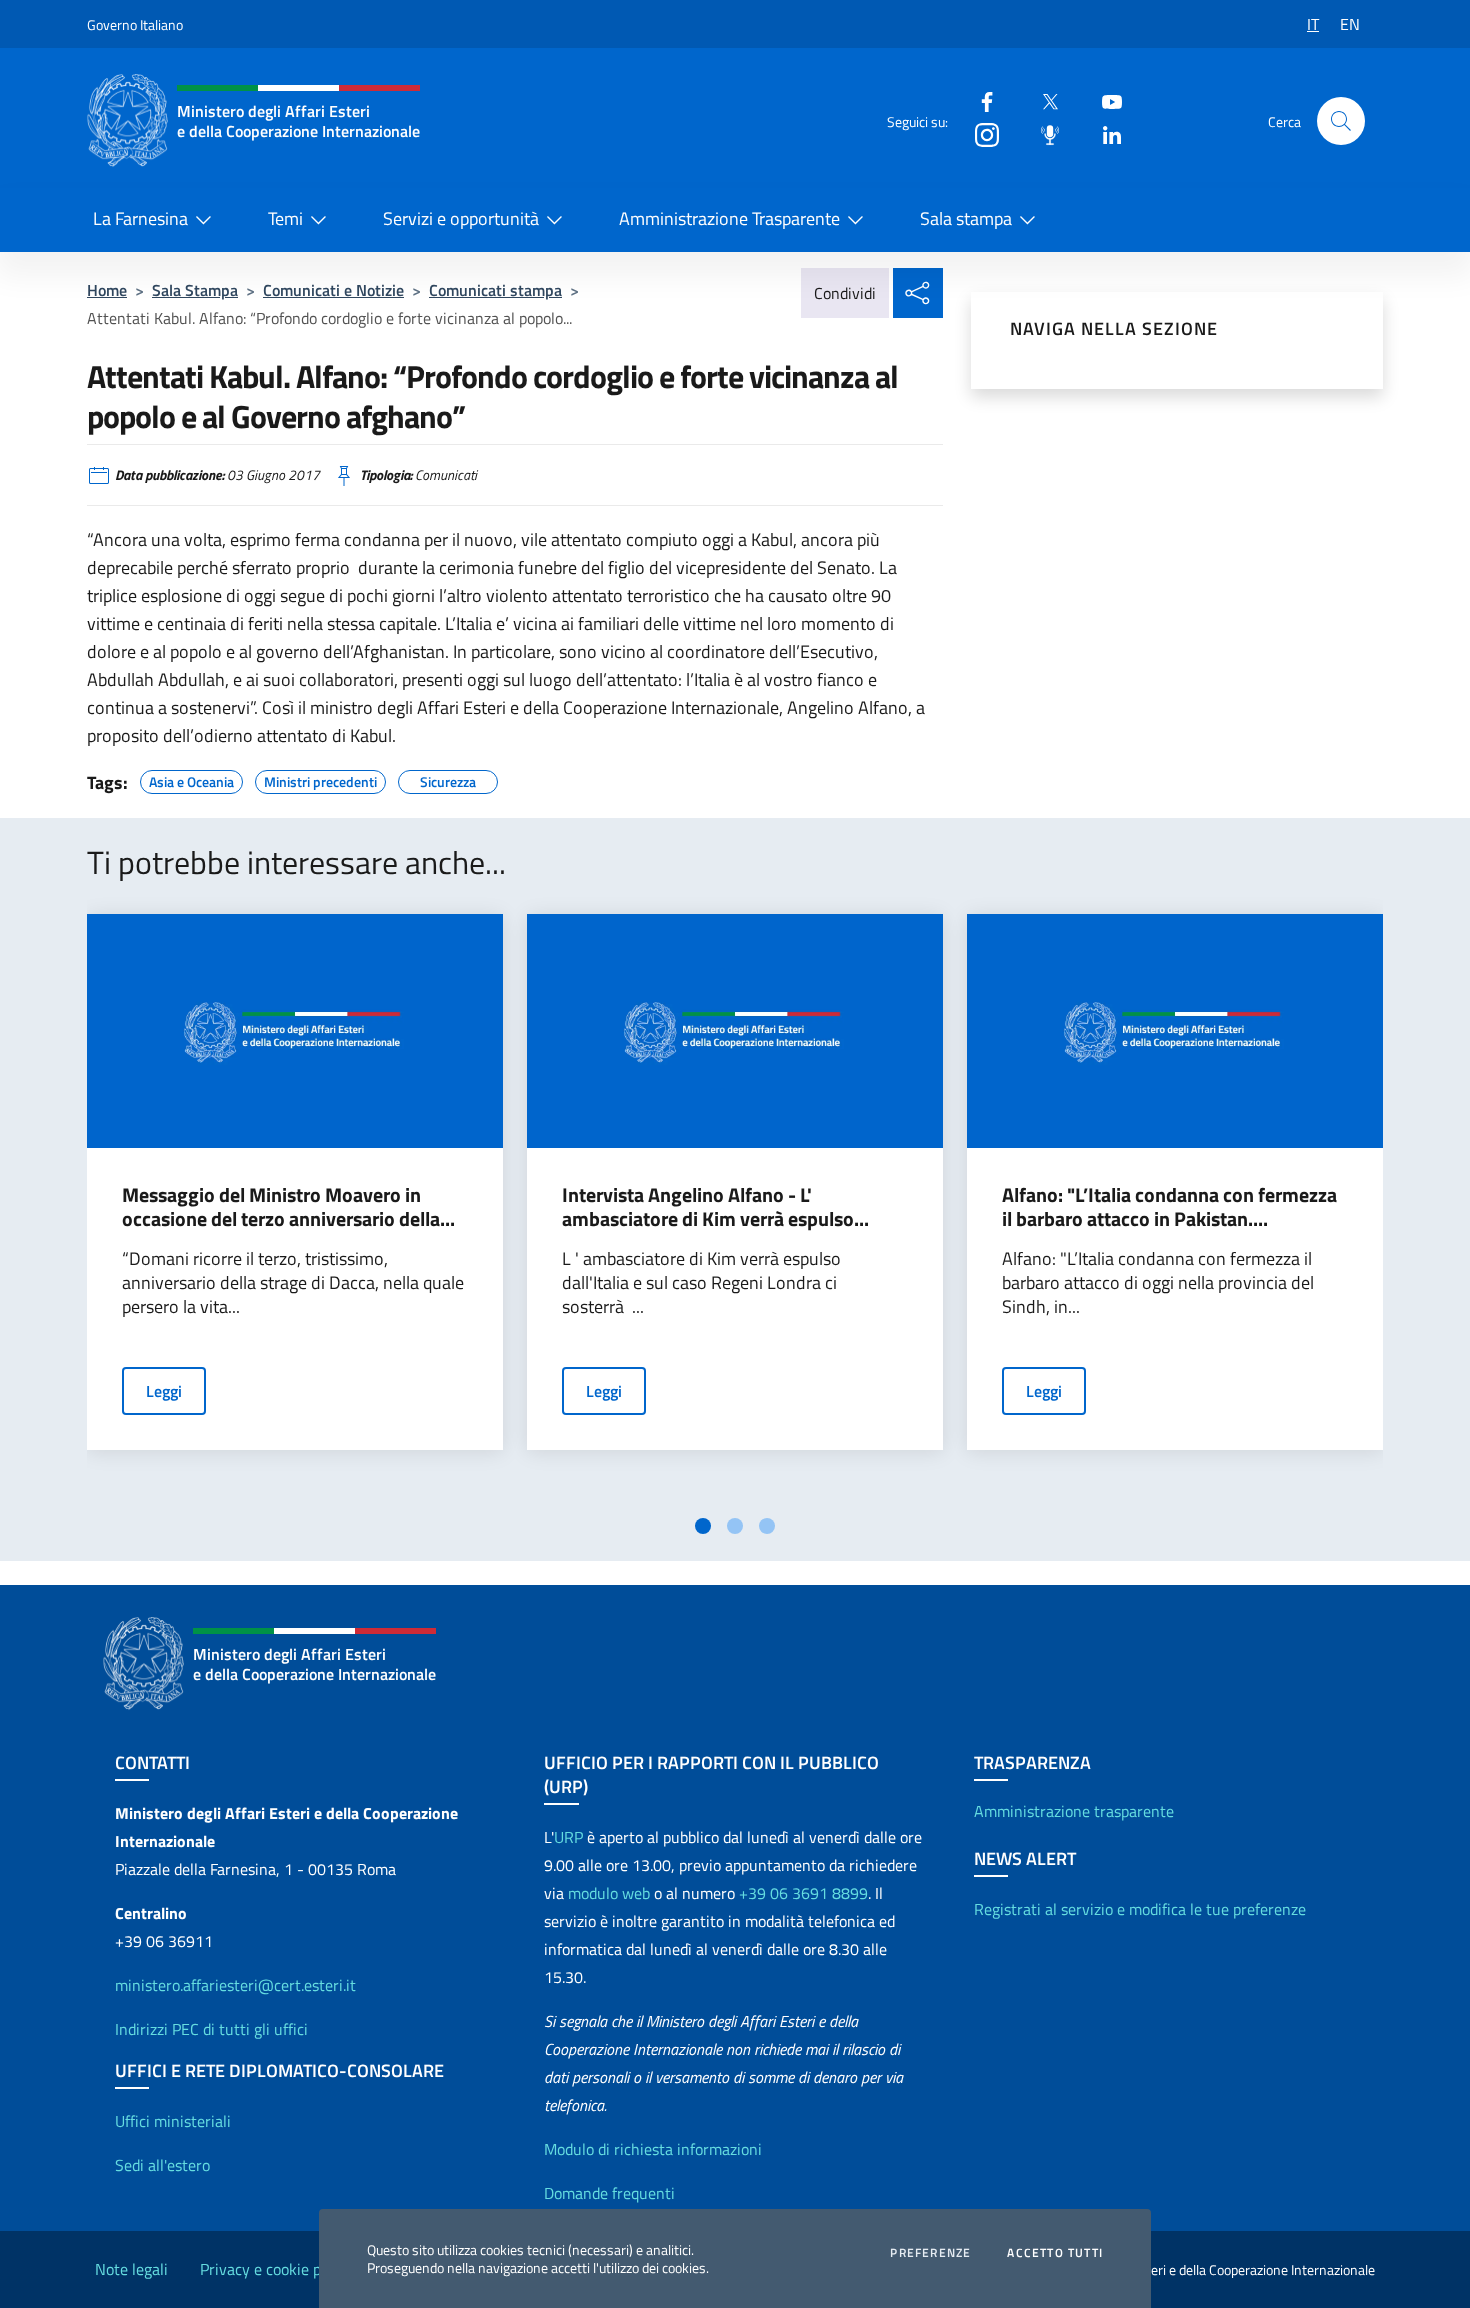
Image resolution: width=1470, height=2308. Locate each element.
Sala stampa (966, 218)
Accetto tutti (1055, 2253)
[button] (1341, 121)
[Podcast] (1042, 133)
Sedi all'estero (162, 2165)
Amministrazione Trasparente (729, 218)
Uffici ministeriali (173, 2121)
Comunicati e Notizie (333, 290)
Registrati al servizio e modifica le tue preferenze (1140, 1909)
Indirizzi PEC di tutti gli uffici (211, 2029)
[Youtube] (1104, 100)
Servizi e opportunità (461, 218)
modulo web (609, 1893)
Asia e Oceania (191, 779)
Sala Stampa (195, 290)
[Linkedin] (1104, 133)
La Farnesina (140, 218)
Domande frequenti (609, 2193)
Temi (285, 218)
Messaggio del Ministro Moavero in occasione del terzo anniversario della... (288, 1207)
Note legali (131, 2269)
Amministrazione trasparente (1074, 1811)
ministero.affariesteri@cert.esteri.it (235, 1985)
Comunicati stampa (495, 290)
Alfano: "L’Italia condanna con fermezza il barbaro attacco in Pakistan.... (1169, 1207)
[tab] (703, 1526)
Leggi (164, 1391)
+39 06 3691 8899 (803, 1893)
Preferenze (930, 2253)
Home (107, 290)
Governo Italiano (135, 24)
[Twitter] (1042, 100)
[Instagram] (979, 133)
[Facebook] (979, 100)
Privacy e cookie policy (276, 2269)
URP (568, 1837)
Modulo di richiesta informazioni (653, 2149)
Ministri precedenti (320, 779)
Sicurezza (448, 779)
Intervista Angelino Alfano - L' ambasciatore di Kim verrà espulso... (715, 1207)
